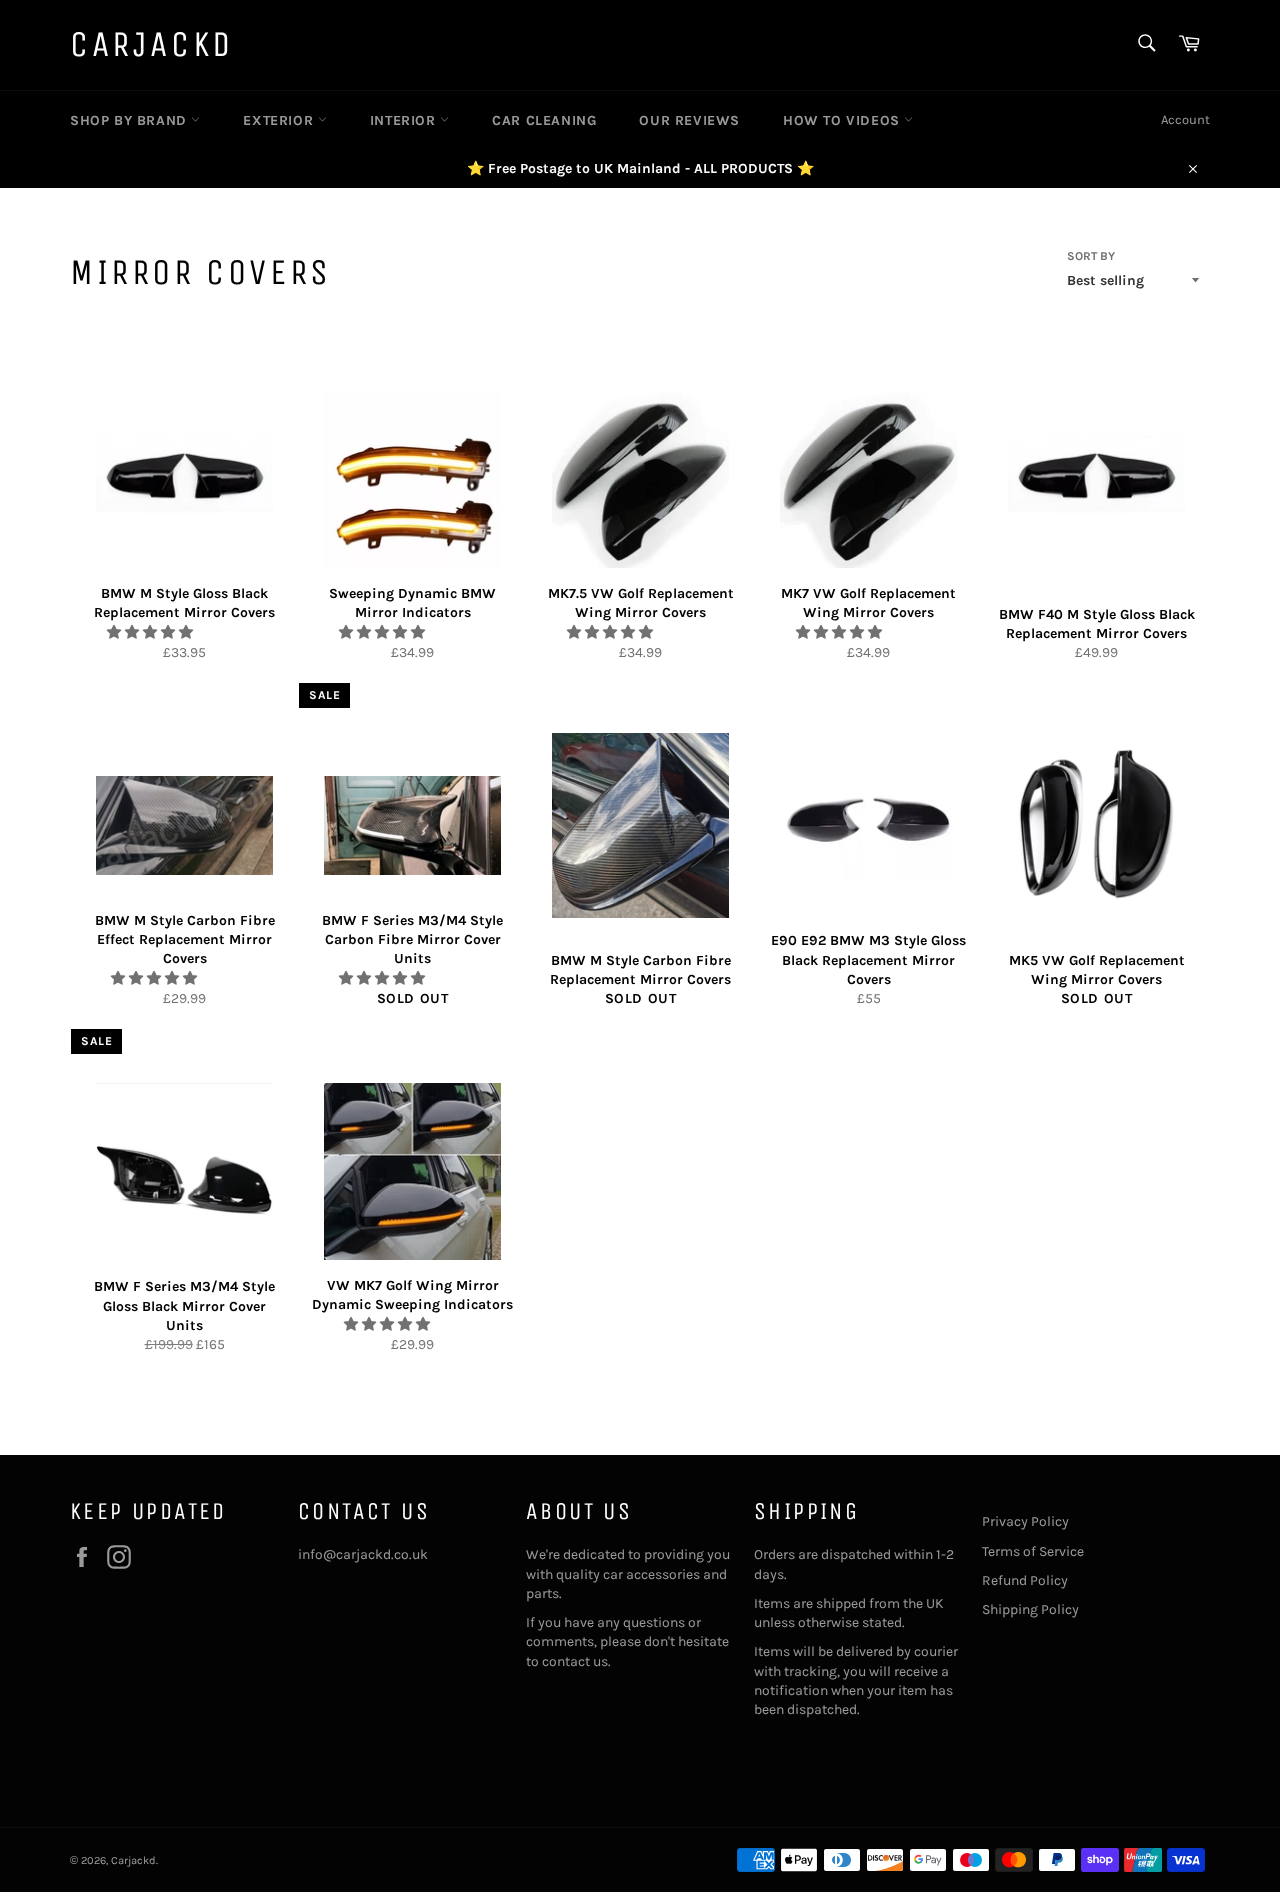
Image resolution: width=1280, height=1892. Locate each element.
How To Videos (843, 120)
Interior (405, 120)
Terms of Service (1033, 1551)
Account (1185, 119)
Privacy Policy (1025, 1521)
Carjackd (152, 44)
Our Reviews (689, 120)
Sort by (1091, 256)
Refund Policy (1025, 1580)
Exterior (280, 120)
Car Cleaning (544, 120)
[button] (151, 632)
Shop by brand (130, 120)
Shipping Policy (1030, 1609)
